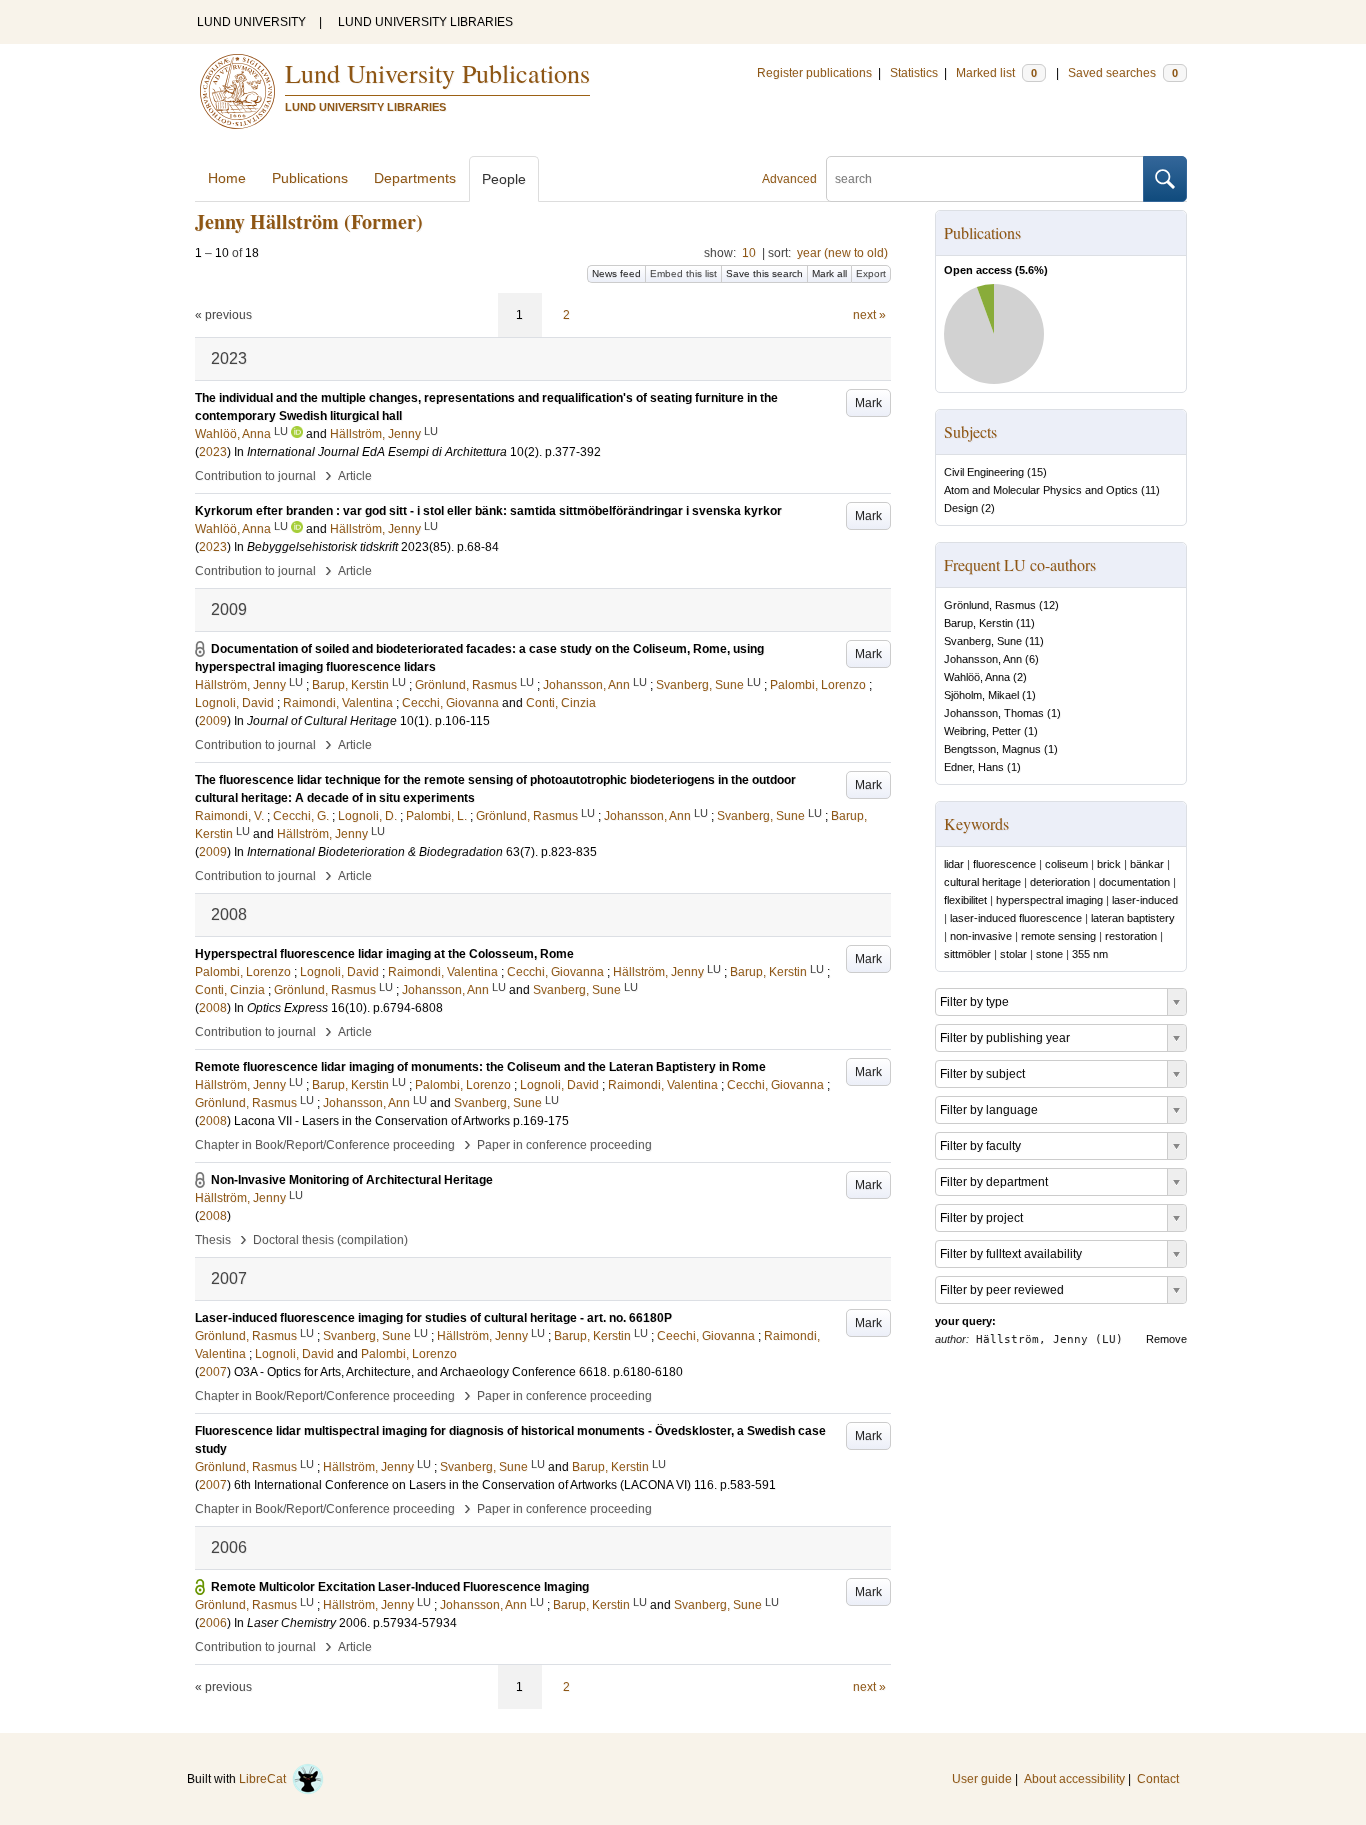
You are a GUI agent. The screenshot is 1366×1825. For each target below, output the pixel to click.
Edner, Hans (974, 767)
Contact (1158, 1779)
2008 (213, 1008)
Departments (415, 178)
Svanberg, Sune (983, 641)
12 (1049, 605)
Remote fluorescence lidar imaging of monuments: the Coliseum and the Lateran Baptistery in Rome (480, 1067)
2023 (213, 452)
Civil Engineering (984, 472)
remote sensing (1058, 936)
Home (227, 178)
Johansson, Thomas (994, 713)
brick (1109, 864)
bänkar (1147, 864)
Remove (1166, 1339)
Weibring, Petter (982, 731)
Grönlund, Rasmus (990, 605)
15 (1037, 472)
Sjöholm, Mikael (981, 695)
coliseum (1066, 864)
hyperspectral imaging (1049, 900)
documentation (1134, 882)
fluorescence (1004, 864)
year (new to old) (842, 253)
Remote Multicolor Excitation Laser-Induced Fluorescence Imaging (400, 1587)
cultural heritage (982, 882)
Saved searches (1123, 73)
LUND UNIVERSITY (251, 22)
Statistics (914, 73)
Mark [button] (868, 403)
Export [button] (871, 273)
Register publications (814, 73)
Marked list (996, 73)
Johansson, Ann (983, 659)
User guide (982, 1779)
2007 (213, 1372)
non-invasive (981, 936)
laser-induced (1145, 900)
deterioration (1060, 882)
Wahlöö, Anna (977, 677)
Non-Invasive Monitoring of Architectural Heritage (352, 1180)
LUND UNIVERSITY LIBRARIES (425, 22)
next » (869, 315)
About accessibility (1074, 1779)
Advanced (789, 179)
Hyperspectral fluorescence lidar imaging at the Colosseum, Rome (384, 954)
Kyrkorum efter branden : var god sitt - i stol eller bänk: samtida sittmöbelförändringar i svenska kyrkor (488, 511)
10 (749, 253)
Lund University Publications (437, 73)
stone (1049, 954)
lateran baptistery (1133, 918)
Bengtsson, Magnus (992, 749)
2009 (213, 721)
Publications (310, 178)
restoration (1131, 936)
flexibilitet (965, 900)
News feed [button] (616, 273)
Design (961, 508)
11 (1150, 490)
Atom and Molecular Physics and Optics (1041, 490)
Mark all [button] (829, 273)
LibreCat (265, 1779)
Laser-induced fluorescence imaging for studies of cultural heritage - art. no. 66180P (433, 1318)
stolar (1013, 954)
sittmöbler (967, 954)
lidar (954, 864)
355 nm (1090, 954)
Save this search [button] (764, 273)
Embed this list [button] (683, 273)
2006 (213, 1623)
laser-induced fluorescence (1016, 918)
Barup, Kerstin (978, 623)
